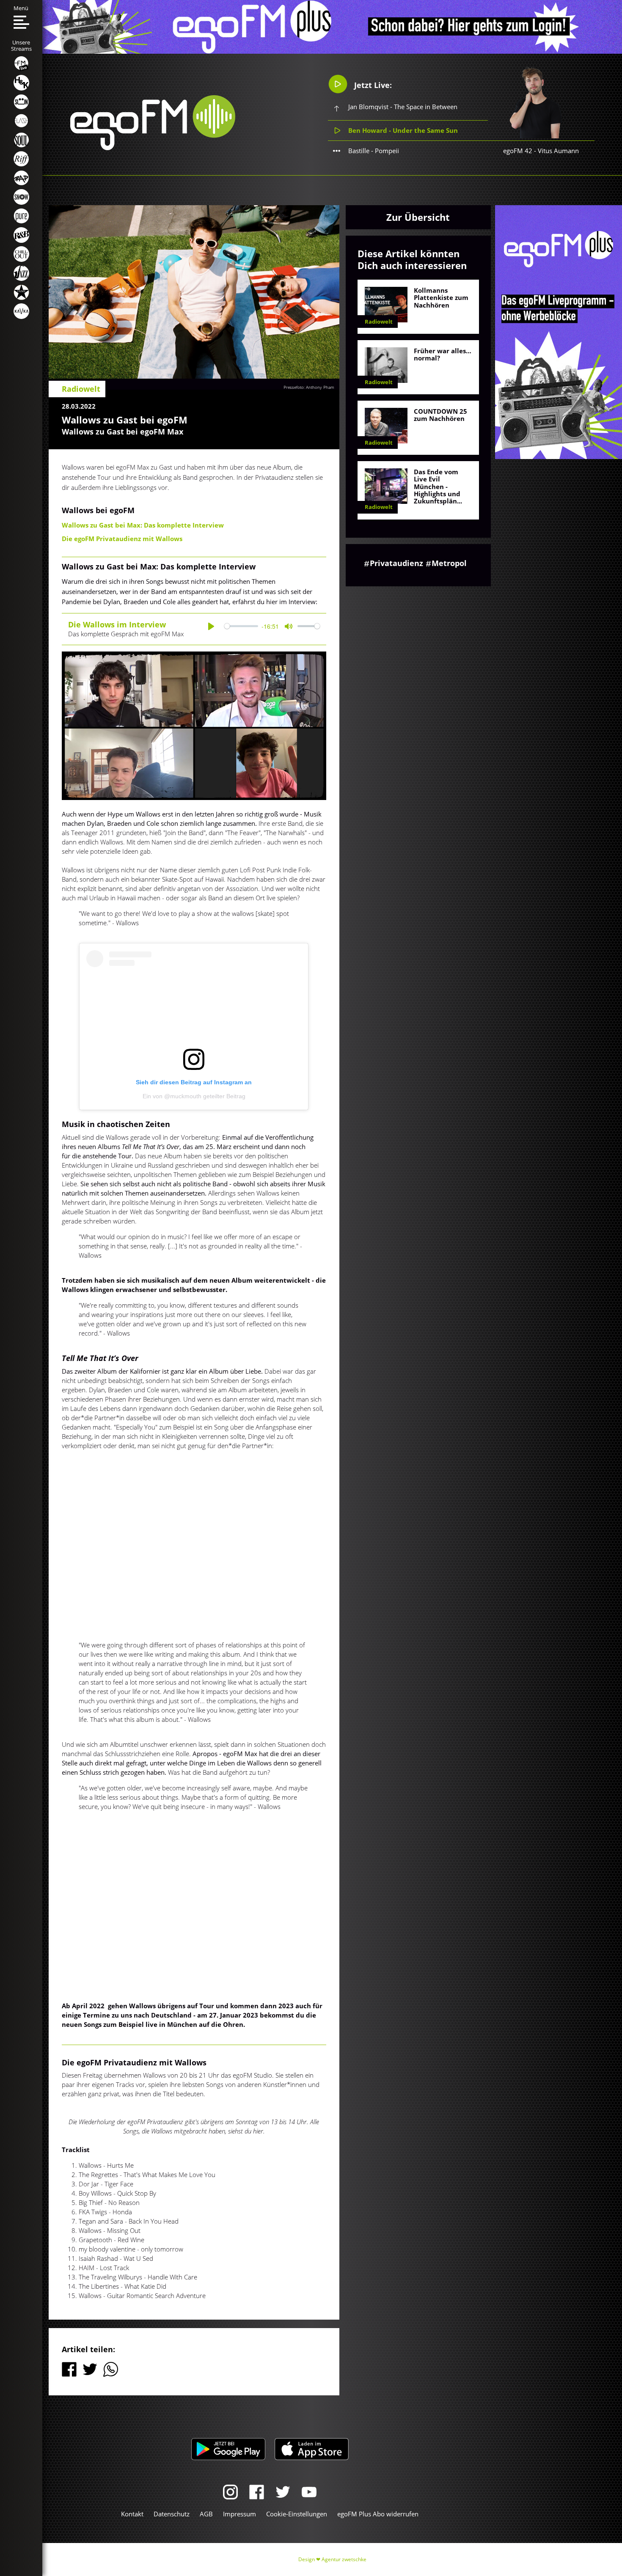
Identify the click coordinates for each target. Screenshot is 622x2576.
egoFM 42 (518, 151)
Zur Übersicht (418, 217)
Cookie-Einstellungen (297, 2514)
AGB (206, 2514)
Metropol (449, 563)
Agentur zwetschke (344, 2559)
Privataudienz (396, 563)
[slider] (241, 626)
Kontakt (132, 2514)
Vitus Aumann (558, 151)
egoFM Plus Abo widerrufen (378, 2514)
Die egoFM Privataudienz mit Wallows (122, 539)
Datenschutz (172, 2514)
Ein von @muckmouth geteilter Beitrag (194, 1096)
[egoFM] (153, 148)
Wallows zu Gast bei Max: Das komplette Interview (143, 525)
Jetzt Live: (372, 85)
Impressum (239, 2514)
